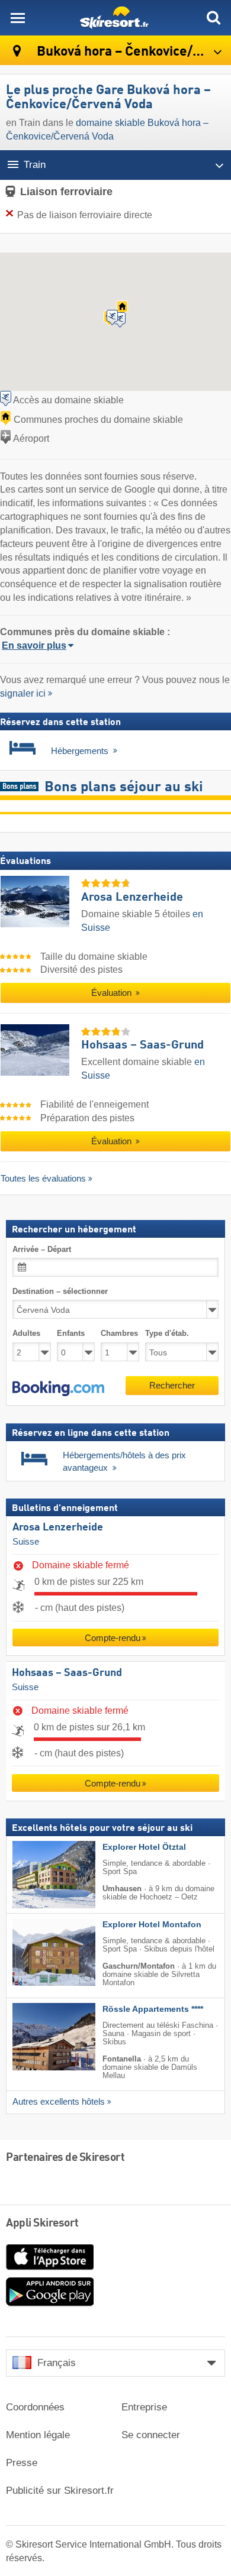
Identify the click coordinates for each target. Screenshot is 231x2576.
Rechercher (172, 1385)
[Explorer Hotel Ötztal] (36, 1875)
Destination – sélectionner (60, 1291)
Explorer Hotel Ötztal (144, 1847)
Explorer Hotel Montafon (152, 1925)
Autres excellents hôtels (59, 2102)
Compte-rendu (113, 1638)
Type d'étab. (167, 1333)
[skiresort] (115, 18)
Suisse (26, 1542)
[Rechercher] (213, 18)
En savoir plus (34, 645)
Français (57, 2363)
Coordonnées (35, 2407)
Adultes (26, 1333)
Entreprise (144, 2407)
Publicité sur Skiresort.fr (60, 2491)
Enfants (71, 1333)
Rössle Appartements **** (153, 2009)
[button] (58, 1388)
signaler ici (23, 693)
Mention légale (38, 2435)
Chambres (119, 1333)
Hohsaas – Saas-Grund (67, 1673)
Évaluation (113, 993)
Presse (22, 2463)
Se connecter (151, 2435)
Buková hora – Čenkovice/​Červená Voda (132, 52)
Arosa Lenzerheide (58, 1528)
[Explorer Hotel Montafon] (36, 1952)
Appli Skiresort (42, 2224)
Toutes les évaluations (43, 1178)
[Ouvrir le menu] (18, 18)
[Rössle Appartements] (36, 2037)
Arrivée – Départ (42, 1249)
